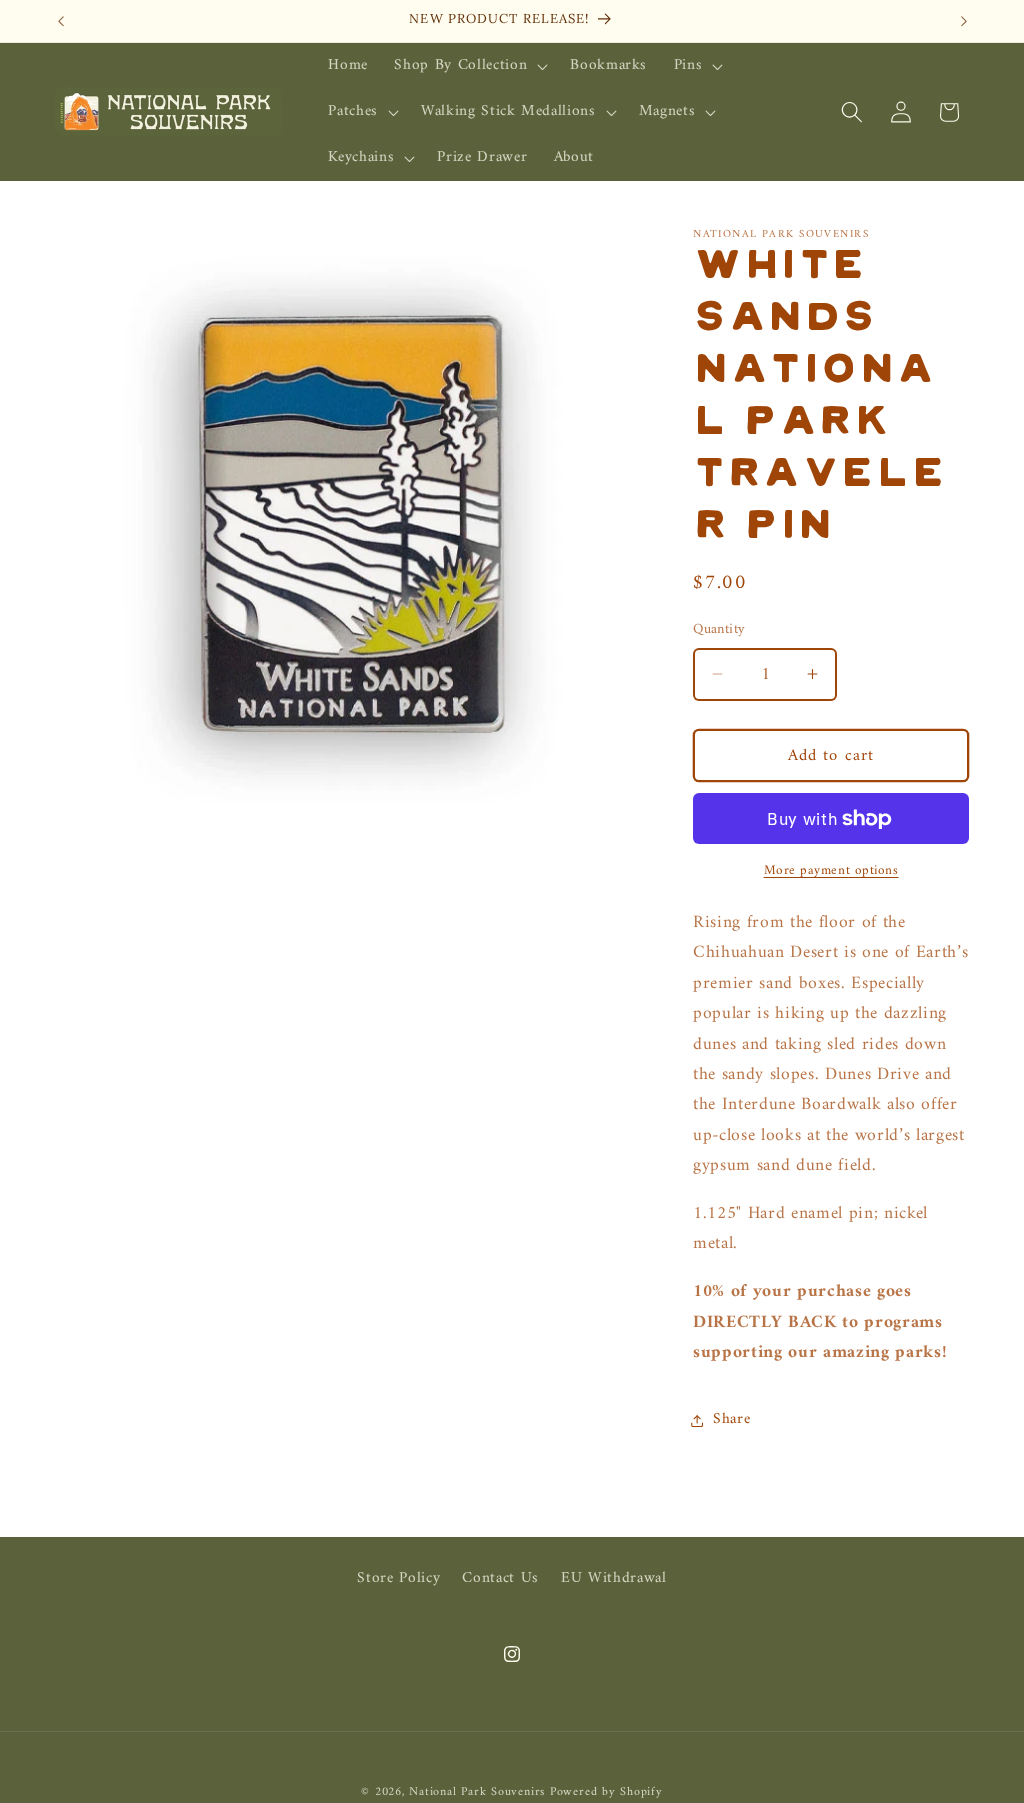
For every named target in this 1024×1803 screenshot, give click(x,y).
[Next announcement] (964, 21)
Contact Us (500, 1578)
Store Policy (398, 1579)
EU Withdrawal (614, 1578)
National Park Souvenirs (477, 1792)
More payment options (831, 870)
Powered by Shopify (606, 1792)
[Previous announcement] (61, 21)
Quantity (719, 630)
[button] (469, 66)
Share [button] (731, 1419)
